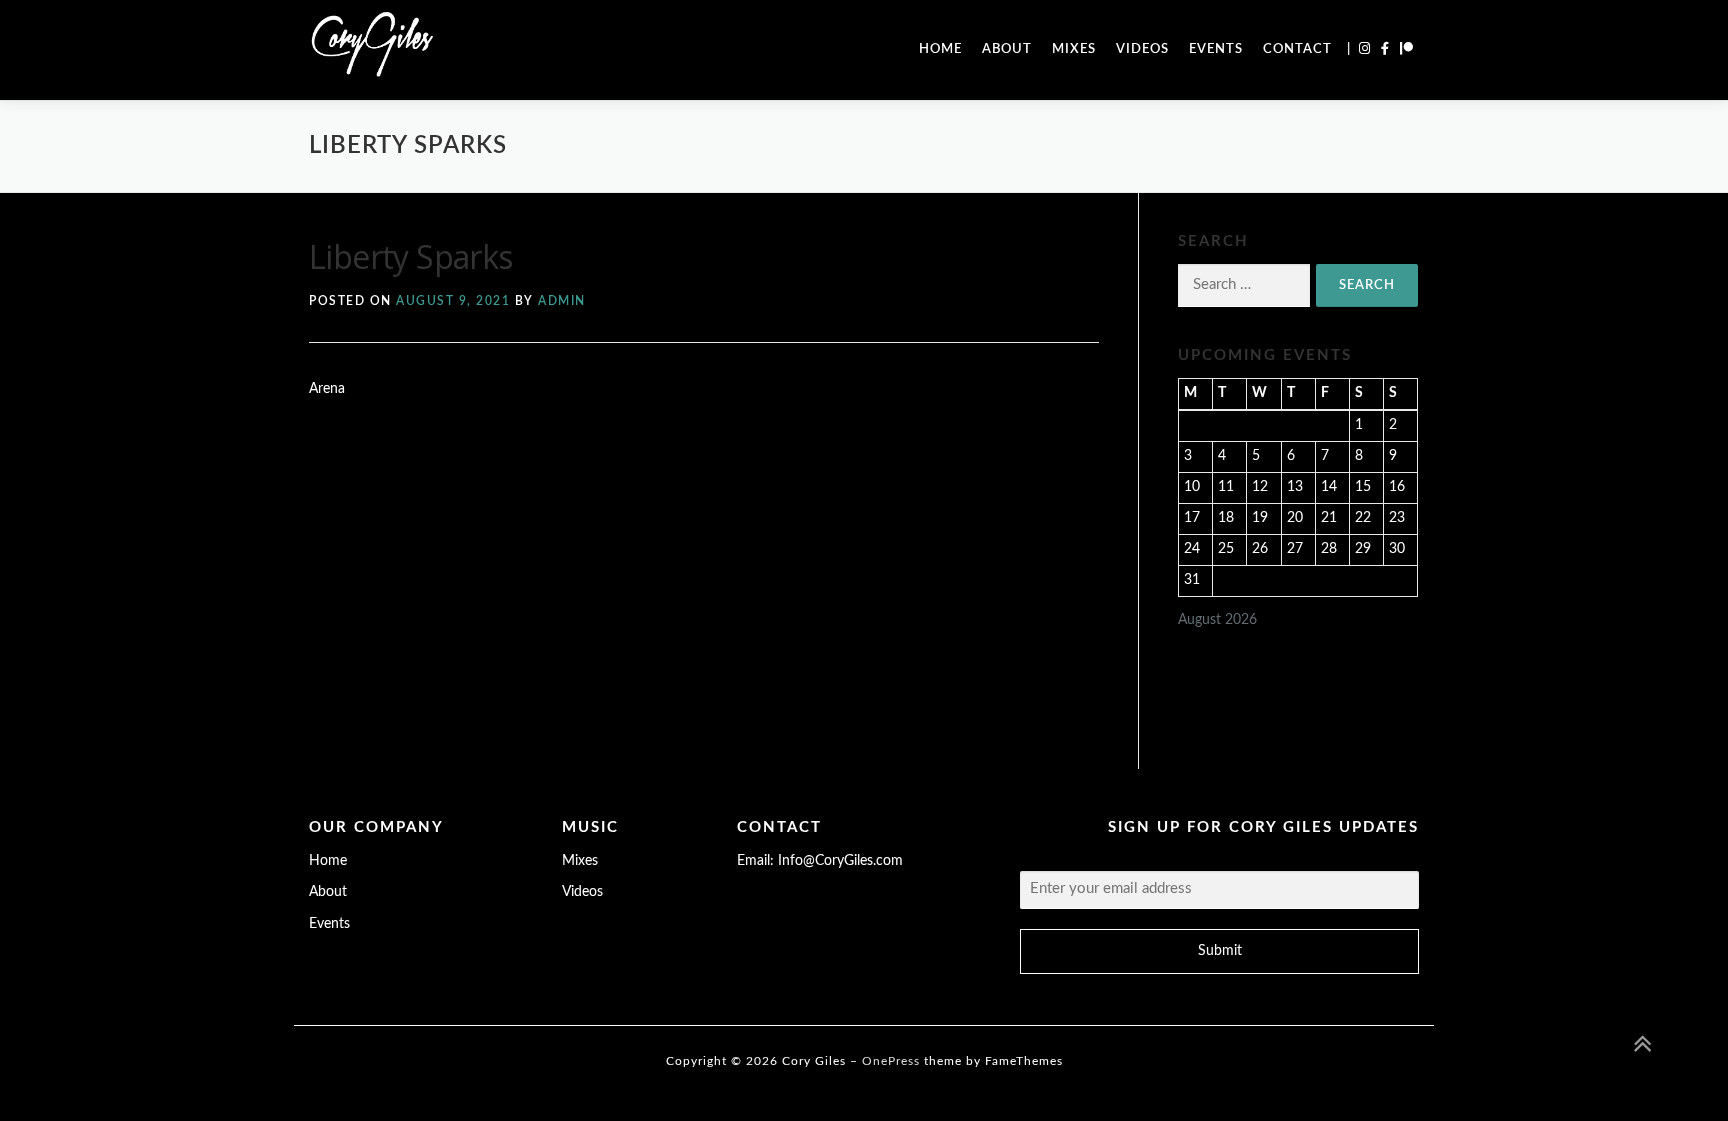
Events (1216, 49)
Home (940, 49)
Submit (1220, 951)
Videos (1142, 49)
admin (562, 301)
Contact (1297, 49)
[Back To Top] (1643, 1046)
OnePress (891, 1061)
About (1007, 49)
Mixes (1074, 49)
